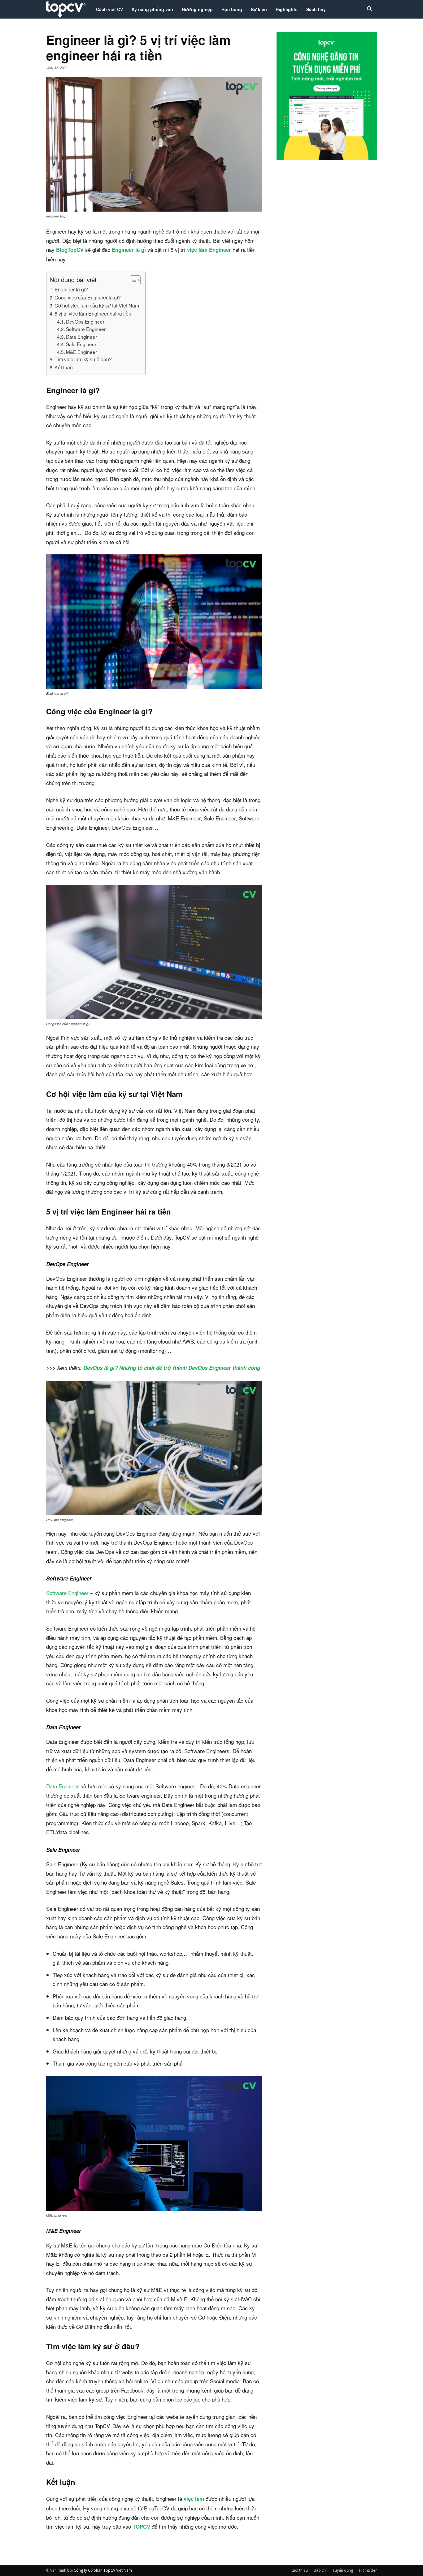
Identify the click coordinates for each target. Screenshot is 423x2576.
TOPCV (141, 2527)
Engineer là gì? (71, 289)
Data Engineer (81, 337)
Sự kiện (259, 9)
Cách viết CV (109, 9)
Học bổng (232, 9)
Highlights (287, 9)
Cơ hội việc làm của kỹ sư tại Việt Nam (97, 305)
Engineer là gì (129, 250)
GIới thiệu (300, 2570)
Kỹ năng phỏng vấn (152, 9)
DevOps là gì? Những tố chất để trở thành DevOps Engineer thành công (172, 1368)
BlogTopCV (70, 250)
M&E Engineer (81, 352)
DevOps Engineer (86, 321)
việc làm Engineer (209, 250)
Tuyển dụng (343, 2570)
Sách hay (316, 9)
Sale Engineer (81, 344)
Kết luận (64, 367)
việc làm (194, 2499)
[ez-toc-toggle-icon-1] (132, 280)
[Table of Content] (135, 280)
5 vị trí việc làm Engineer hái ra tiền (93, 313)
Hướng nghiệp (197, 9)
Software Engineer (86, 329)
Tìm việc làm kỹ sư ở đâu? (83, 359)
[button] (369, 10)
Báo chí (320, 2570)
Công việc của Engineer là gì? (88, 297)
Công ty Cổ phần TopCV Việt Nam (103, 2570)
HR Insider (368, 2570)
